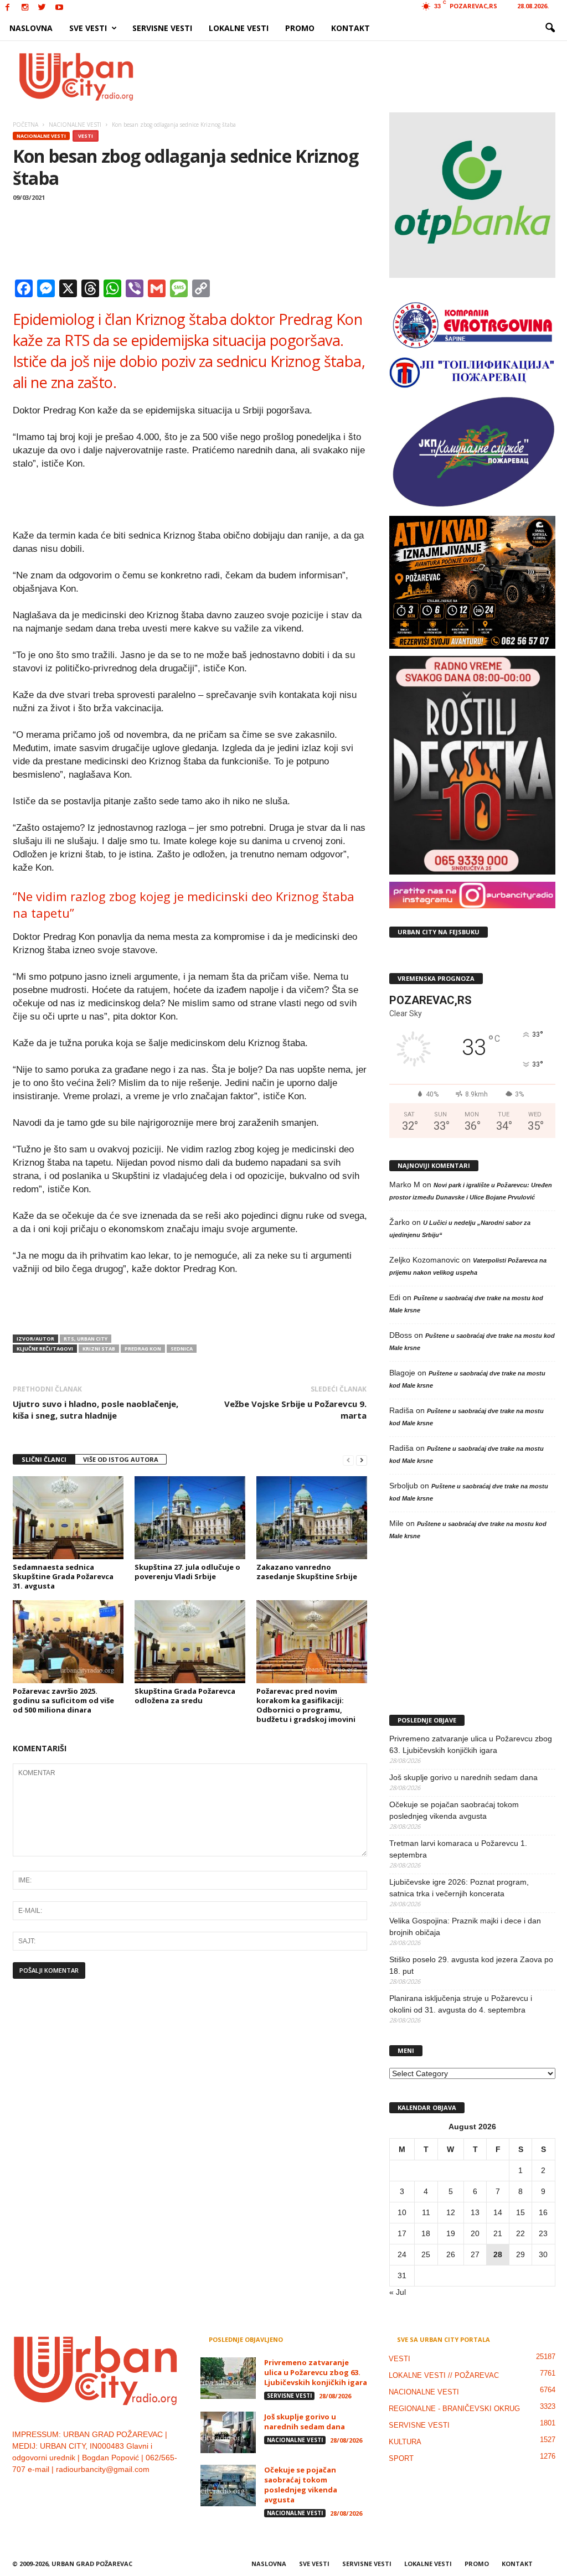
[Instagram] (25, 8)
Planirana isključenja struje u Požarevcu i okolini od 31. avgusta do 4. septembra (461, 2004)
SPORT (401, 2458)
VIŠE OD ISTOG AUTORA (121, 1459)
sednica (182, 1349)
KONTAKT (350, 28)
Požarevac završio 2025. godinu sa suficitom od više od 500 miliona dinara (63, 1700)
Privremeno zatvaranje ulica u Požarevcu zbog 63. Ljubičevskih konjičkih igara (471, 1744)
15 (520, 2212)
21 (498, 2233)
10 (402, 2212)
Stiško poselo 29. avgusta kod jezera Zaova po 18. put (471, 1965)
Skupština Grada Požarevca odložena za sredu (185, 1696)
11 (426, 2212)
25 (426, 2254)
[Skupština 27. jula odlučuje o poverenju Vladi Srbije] (190, 1518)
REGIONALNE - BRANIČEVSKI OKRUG (454, 2409)
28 (498, 2254)
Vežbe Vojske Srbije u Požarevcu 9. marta (295, 1409)
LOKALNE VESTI (239, 28)
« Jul (398, 2292)
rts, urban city (86, 1339)
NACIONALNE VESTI (41, 136)
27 (475, 2254)
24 (402, 2254)
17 (402, 2233)
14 (498, 2212)
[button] (550, 28)
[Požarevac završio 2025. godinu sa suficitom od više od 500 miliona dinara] (68, 1642)
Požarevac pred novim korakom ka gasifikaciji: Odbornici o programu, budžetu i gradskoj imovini (306, 1705)
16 (543, 2212)
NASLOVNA (31, 28)
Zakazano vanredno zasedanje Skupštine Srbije (307, 1572)
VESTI (86, 136)
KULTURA (405, 2442)
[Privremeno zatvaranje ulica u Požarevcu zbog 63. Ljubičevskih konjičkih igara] (228, 2378)
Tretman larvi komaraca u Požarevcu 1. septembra (458, 1849)
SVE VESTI (88, 28)
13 (475, 2212)
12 (451, 2212)
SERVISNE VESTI (162, 28)
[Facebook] (8, 8)
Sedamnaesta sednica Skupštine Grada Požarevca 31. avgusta (63, 1576)
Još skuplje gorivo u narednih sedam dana (463, 1777)
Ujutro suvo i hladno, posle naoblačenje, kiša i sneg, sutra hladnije (96, 1409)
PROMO (300, 28)
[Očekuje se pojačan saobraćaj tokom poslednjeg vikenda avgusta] (228, 2486)
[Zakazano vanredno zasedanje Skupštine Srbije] (312, 1518)
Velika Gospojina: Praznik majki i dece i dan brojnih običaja (465, 1926)
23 (543, 2233)
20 (475, 2233)
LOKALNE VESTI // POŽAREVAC (444, 2375)
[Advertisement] (365, 76)
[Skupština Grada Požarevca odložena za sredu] (190, 1642)
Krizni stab (99, 1349)
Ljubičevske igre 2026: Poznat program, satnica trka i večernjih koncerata (459, 1888)
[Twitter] (42, 8)
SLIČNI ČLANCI (44, 1459)
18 (426, 2233)
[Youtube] (59, 8)
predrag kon (143, 1349)
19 (451, 2233)
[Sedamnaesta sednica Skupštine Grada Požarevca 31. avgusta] (68, 1518)
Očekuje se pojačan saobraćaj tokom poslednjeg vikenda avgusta (454, 1810)
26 (451, 2254)
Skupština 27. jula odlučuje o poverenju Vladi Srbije (187, 1572)
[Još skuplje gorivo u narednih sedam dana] (228, 2432)
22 (520, 2233)
